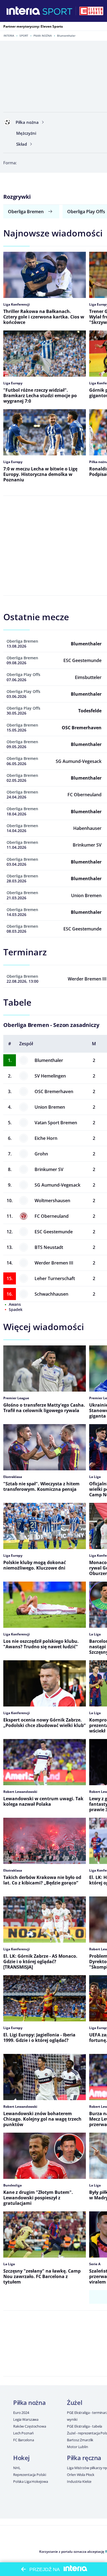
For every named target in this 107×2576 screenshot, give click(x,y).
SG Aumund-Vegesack (57, 1185)
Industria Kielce (79, 2481)
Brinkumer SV (49, 1169)
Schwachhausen (51, 1294)
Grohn (41, 1154)
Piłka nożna (43, 36)
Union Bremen (50, 1107)
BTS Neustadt (49, 1247)
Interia (9, 36)
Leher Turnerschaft (55, 1278)
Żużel (74, 2402)
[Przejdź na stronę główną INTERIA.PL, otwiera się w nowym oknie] (23, 11)
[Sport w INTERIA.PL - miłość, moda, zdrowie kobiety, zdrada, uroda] (57, 11)
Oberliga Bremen (26, 212)
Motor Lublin (77, 2447)
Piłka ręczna (84, 2458)
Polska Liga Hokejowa (30, 2481)
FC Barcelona (23, 2440)
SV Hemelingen (50, 1076)
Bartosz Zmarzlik (80, 2440)
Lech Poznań (23, 2433)
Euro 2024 (21, 2413)
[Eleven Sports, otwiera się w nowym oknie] (91, 11)
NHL (17, 2468)
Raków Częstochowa (30, 2426)
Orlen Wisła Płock (81, 2475)
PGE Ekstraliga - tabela (85, 2426)
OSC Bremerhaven (54, 1091)
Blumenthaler (49, 1060)
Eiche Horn (46, 1138)
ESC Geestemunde (54, 1232)
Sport (24, 36)
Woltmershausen (52, 1201)
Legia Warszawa (26, 2419)
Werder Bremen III (54, 1263)
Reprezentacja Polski (29, 2475)
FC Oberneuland (52, 1216)
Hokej (21, 2458)
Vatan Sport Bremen (56, 1123)
